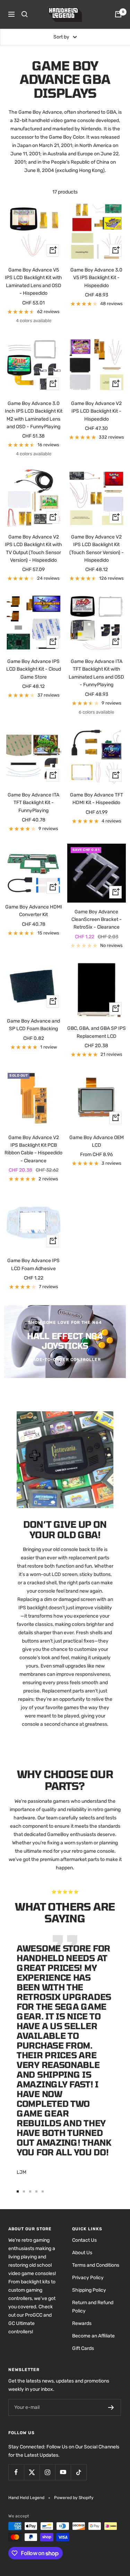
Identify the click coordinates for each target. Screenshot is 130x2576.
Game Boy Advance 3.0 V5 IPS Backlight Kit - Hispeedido (96, 278)
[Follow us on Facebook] (16, 2472)
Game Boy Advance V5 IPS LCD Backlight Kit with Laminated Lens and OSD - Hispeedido (33, 282)
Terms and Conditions (96, 2265)
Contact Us (84, 2240)
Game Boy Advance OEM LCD (97, 1141)
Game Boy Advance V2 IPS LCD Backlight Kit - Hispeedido (96, 411)
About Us (82, 2253)
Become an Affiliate (93, 2336)
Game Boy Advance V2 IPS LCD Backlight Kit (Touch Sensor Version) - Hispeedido (97, 549)
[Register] (111, 2407)
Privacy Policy (88, 2278)
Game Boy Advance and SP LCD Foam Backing (33, 1025)
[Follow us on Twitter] (32, 2472)
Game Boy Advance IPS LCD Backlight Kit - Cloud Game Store (34, 669)
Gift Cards (83, 2348)
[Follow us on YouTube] (63, 2472)
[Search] (25, 14)
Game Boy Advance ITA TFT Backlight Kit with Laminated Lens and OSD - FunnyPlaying (96, 673)
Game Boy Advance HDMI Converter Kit (34, 911)
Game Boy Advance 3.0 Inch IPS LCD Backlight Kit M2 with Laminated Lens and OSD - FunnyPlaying (34, 415)
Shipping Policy (89, 2290)
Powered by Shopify (74, 2498)
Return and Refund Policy (93, 2307)
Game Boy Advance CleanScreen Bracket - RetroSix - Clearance (97, 920)
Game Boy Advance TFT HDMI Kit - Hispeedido (97, 799)
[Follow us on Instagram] (47, 2472)
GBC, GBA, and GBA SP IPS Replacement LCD (97, 1032)
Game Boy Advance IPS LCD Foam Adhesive (33, 1264)
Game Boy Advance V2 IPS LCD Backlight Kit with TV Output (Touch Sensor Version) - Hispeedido (33, 549)
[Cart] (118, 14)
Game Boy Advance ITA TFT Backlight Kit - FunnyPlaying (33, 803)
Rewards (82, 2323)
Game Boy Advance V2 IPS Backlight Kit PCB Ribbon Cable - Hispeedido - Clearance (33, 1149)
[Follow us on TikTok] (79, 2472)
